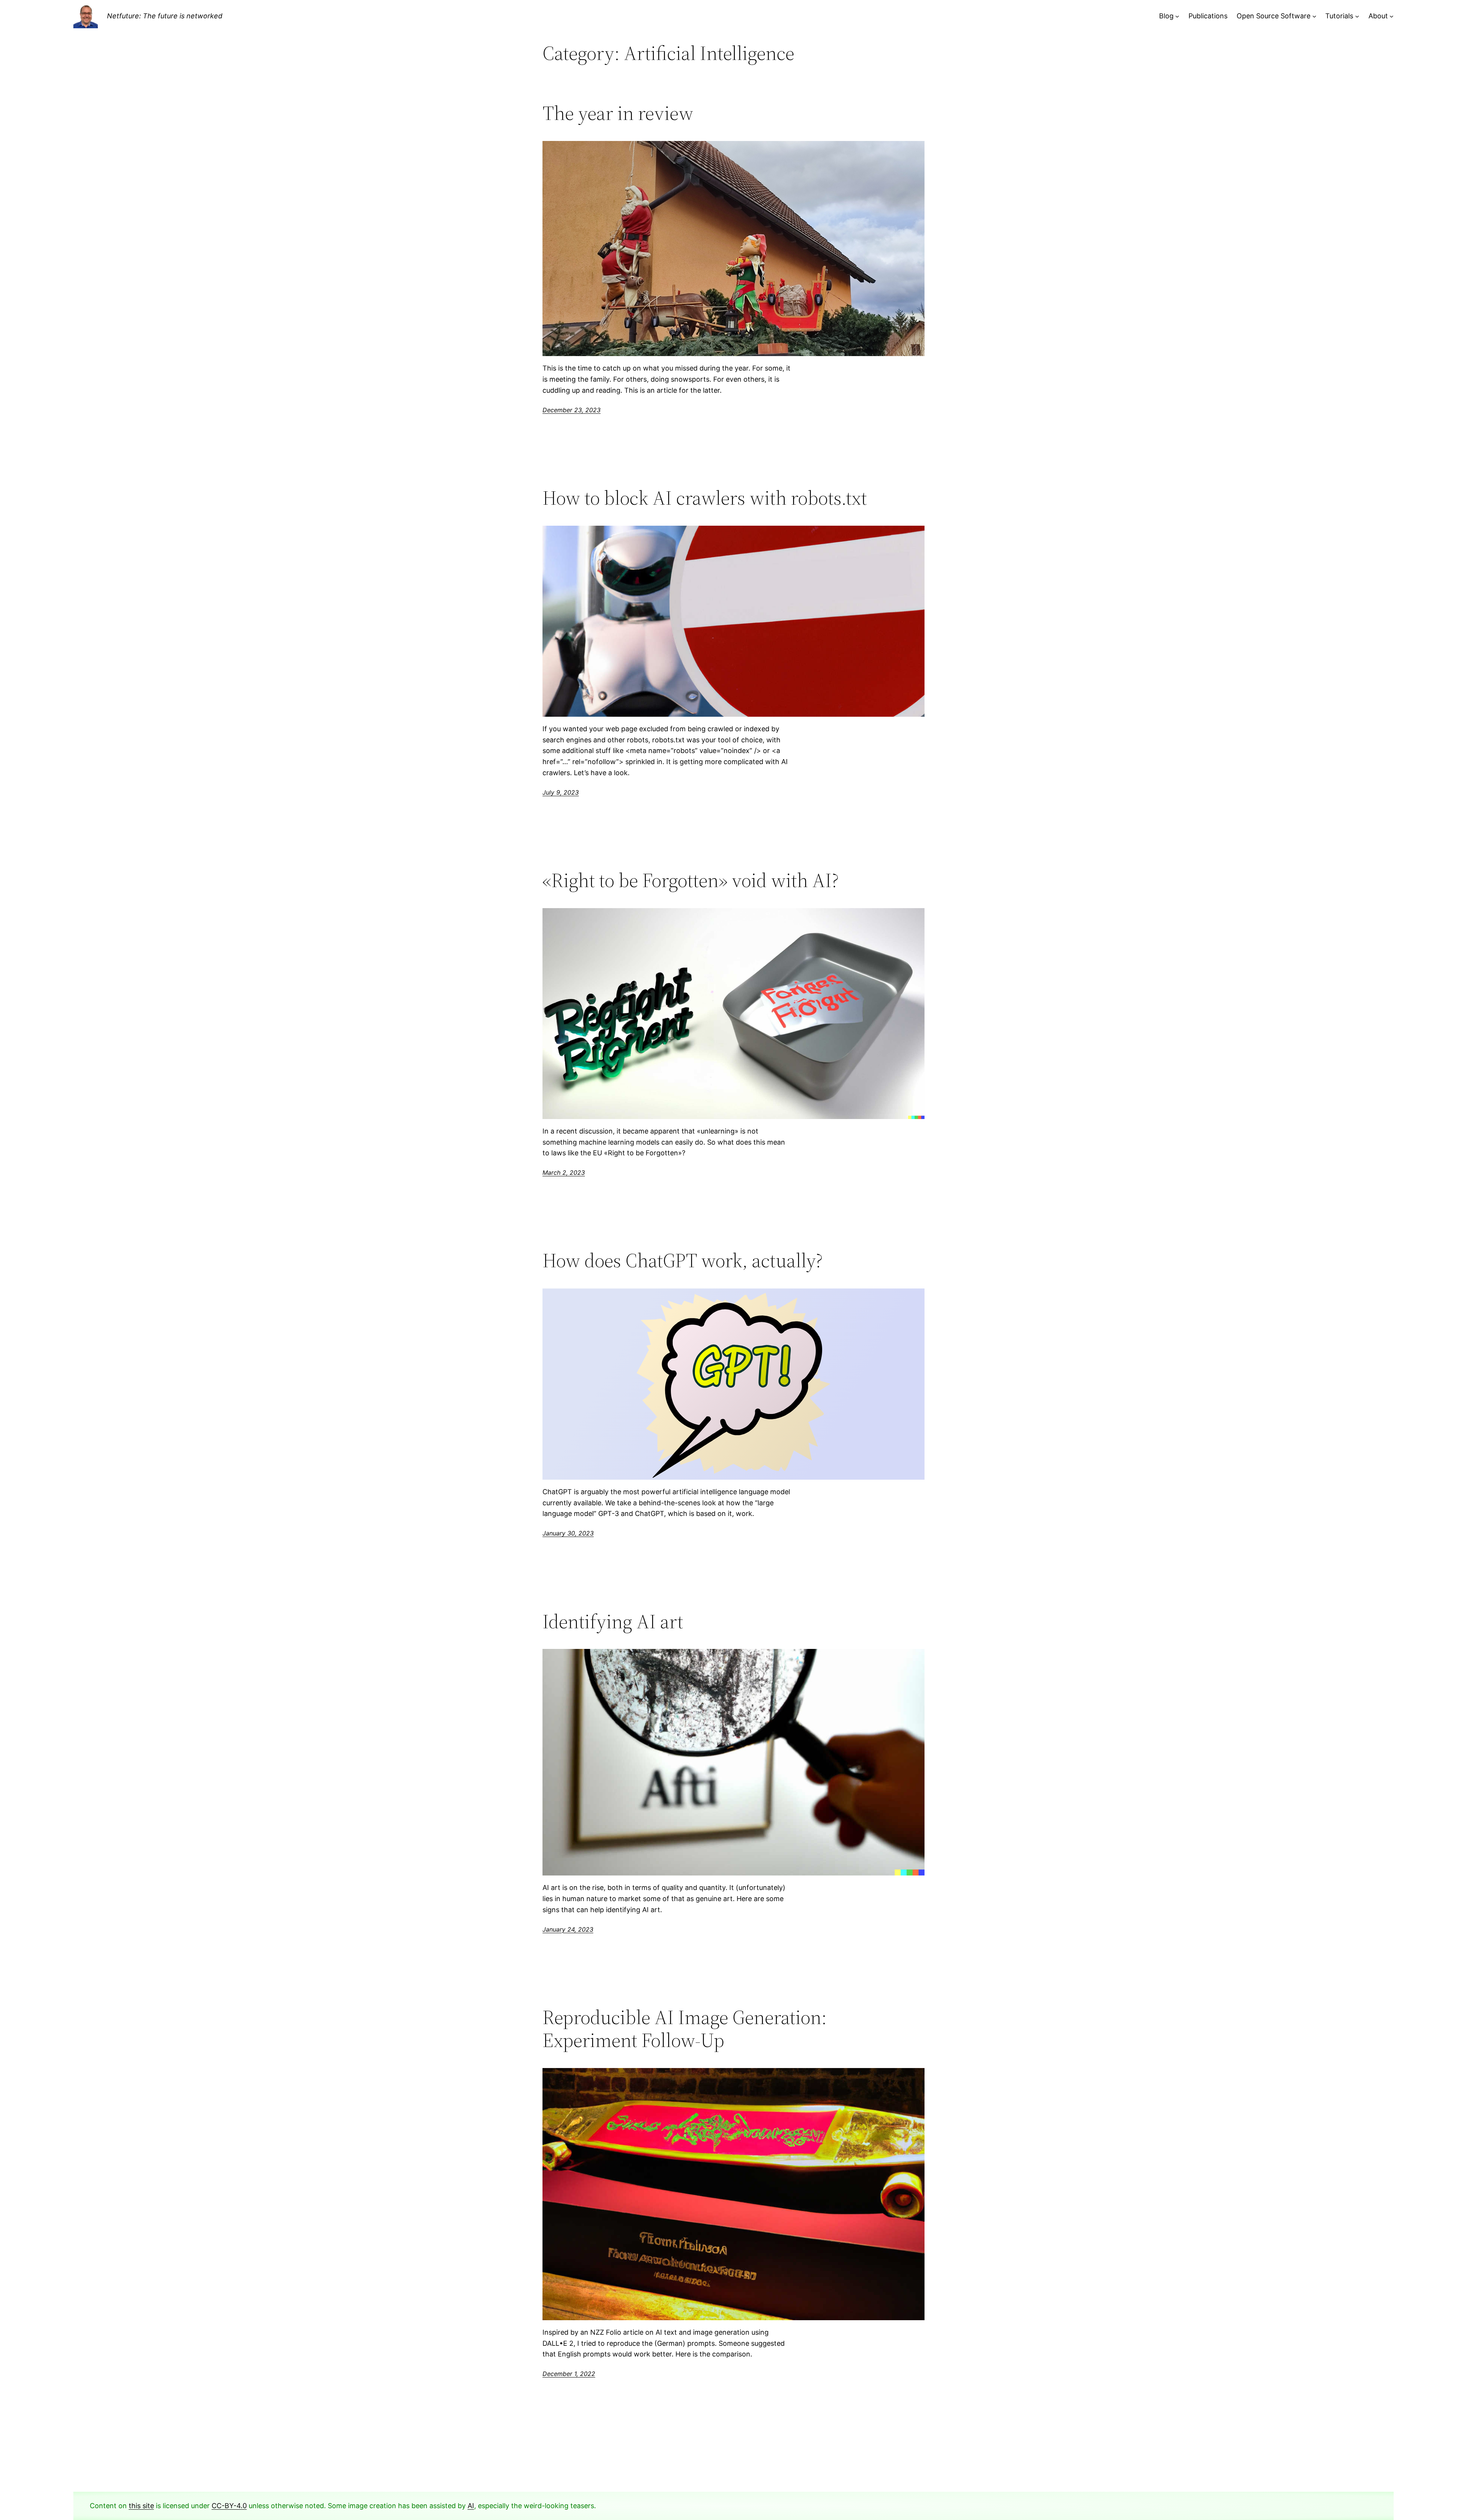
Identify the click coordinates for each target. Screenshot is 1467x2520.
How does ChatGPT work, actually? (683, 1260)
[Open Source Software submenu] (1314, 16)
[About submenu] (1392, 16)
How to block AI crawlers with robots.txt (705, 498)
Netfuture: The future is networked (165, 16)
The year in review (618, 113)
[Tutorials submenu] (1357, 16)
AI (471, 2506)
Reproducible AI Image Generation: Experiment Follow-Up (685, 2029)
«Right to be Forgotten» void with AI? (691, 880)
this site (141, 2506)
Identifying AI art (613, 1621)
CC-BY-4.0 (229, 2506)
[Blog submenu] (1177, 16)
